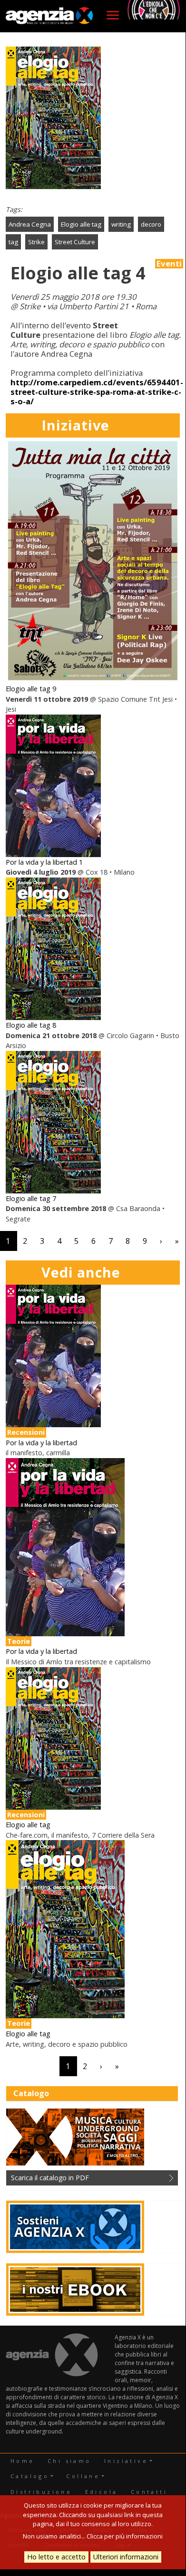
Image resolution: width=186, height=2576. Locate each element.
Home (23, 2461)
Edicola (102, 2492)
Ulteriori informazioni (126, 2557)
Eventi (169, 264)
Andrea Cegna (30, 224)
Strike (36, 242)
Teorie (19, 1641)
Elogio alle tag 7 (31, 1198)
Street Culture (75, 242)
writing (121, 224)
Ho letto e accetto (56, 2557)
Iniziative (126, 2461)
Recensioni (26, 1432)
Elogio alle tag (81, 224)
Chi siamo (69, 2461)
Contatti (149, 2492)
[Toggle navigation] (113, 15)
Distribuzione (41, 2492)
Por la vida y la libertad (41, 1443)
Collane (83, 2476)
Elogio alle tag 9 (31, 689)
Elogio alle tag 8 (31, 1025)
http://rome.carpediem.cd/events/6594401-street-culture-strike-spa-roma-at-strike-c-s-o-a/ (97, 392)
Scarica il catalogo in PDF (50, 2178)
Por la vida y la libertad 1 (44, 862)
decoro (151, 224)
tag (13, 242)
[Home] (49, 16)
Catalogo (30, 2476)
